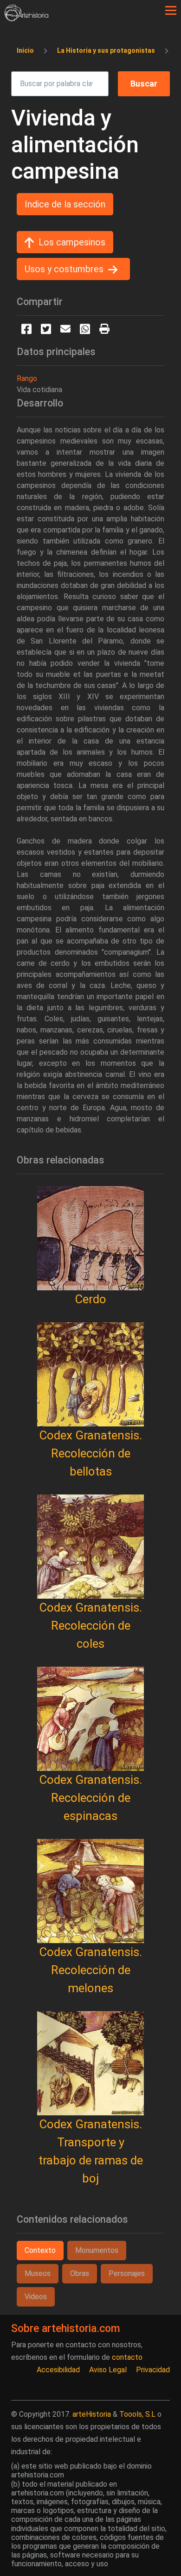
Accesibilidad (58, 2370)
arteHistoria (92, 2414)
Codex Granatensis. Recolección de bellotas (90, 1453)
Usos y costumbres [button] (64, 269)
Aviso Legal (108, 2370)
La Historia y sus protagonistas (106, 50)
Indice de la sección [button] (65, 204)
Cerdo (90, 1299)
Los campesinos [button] (72, 242)
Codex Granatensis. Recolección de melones (90, 1970)
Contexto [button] (40, 2250)
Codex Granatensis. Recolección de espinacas (90, 1798)
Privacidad (153, 2370)
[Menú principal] (171, 11)
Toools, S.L (137, 2414)
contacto (127, 2357)
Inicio (25, 50)
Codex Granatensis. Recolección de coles (90, 1626)
